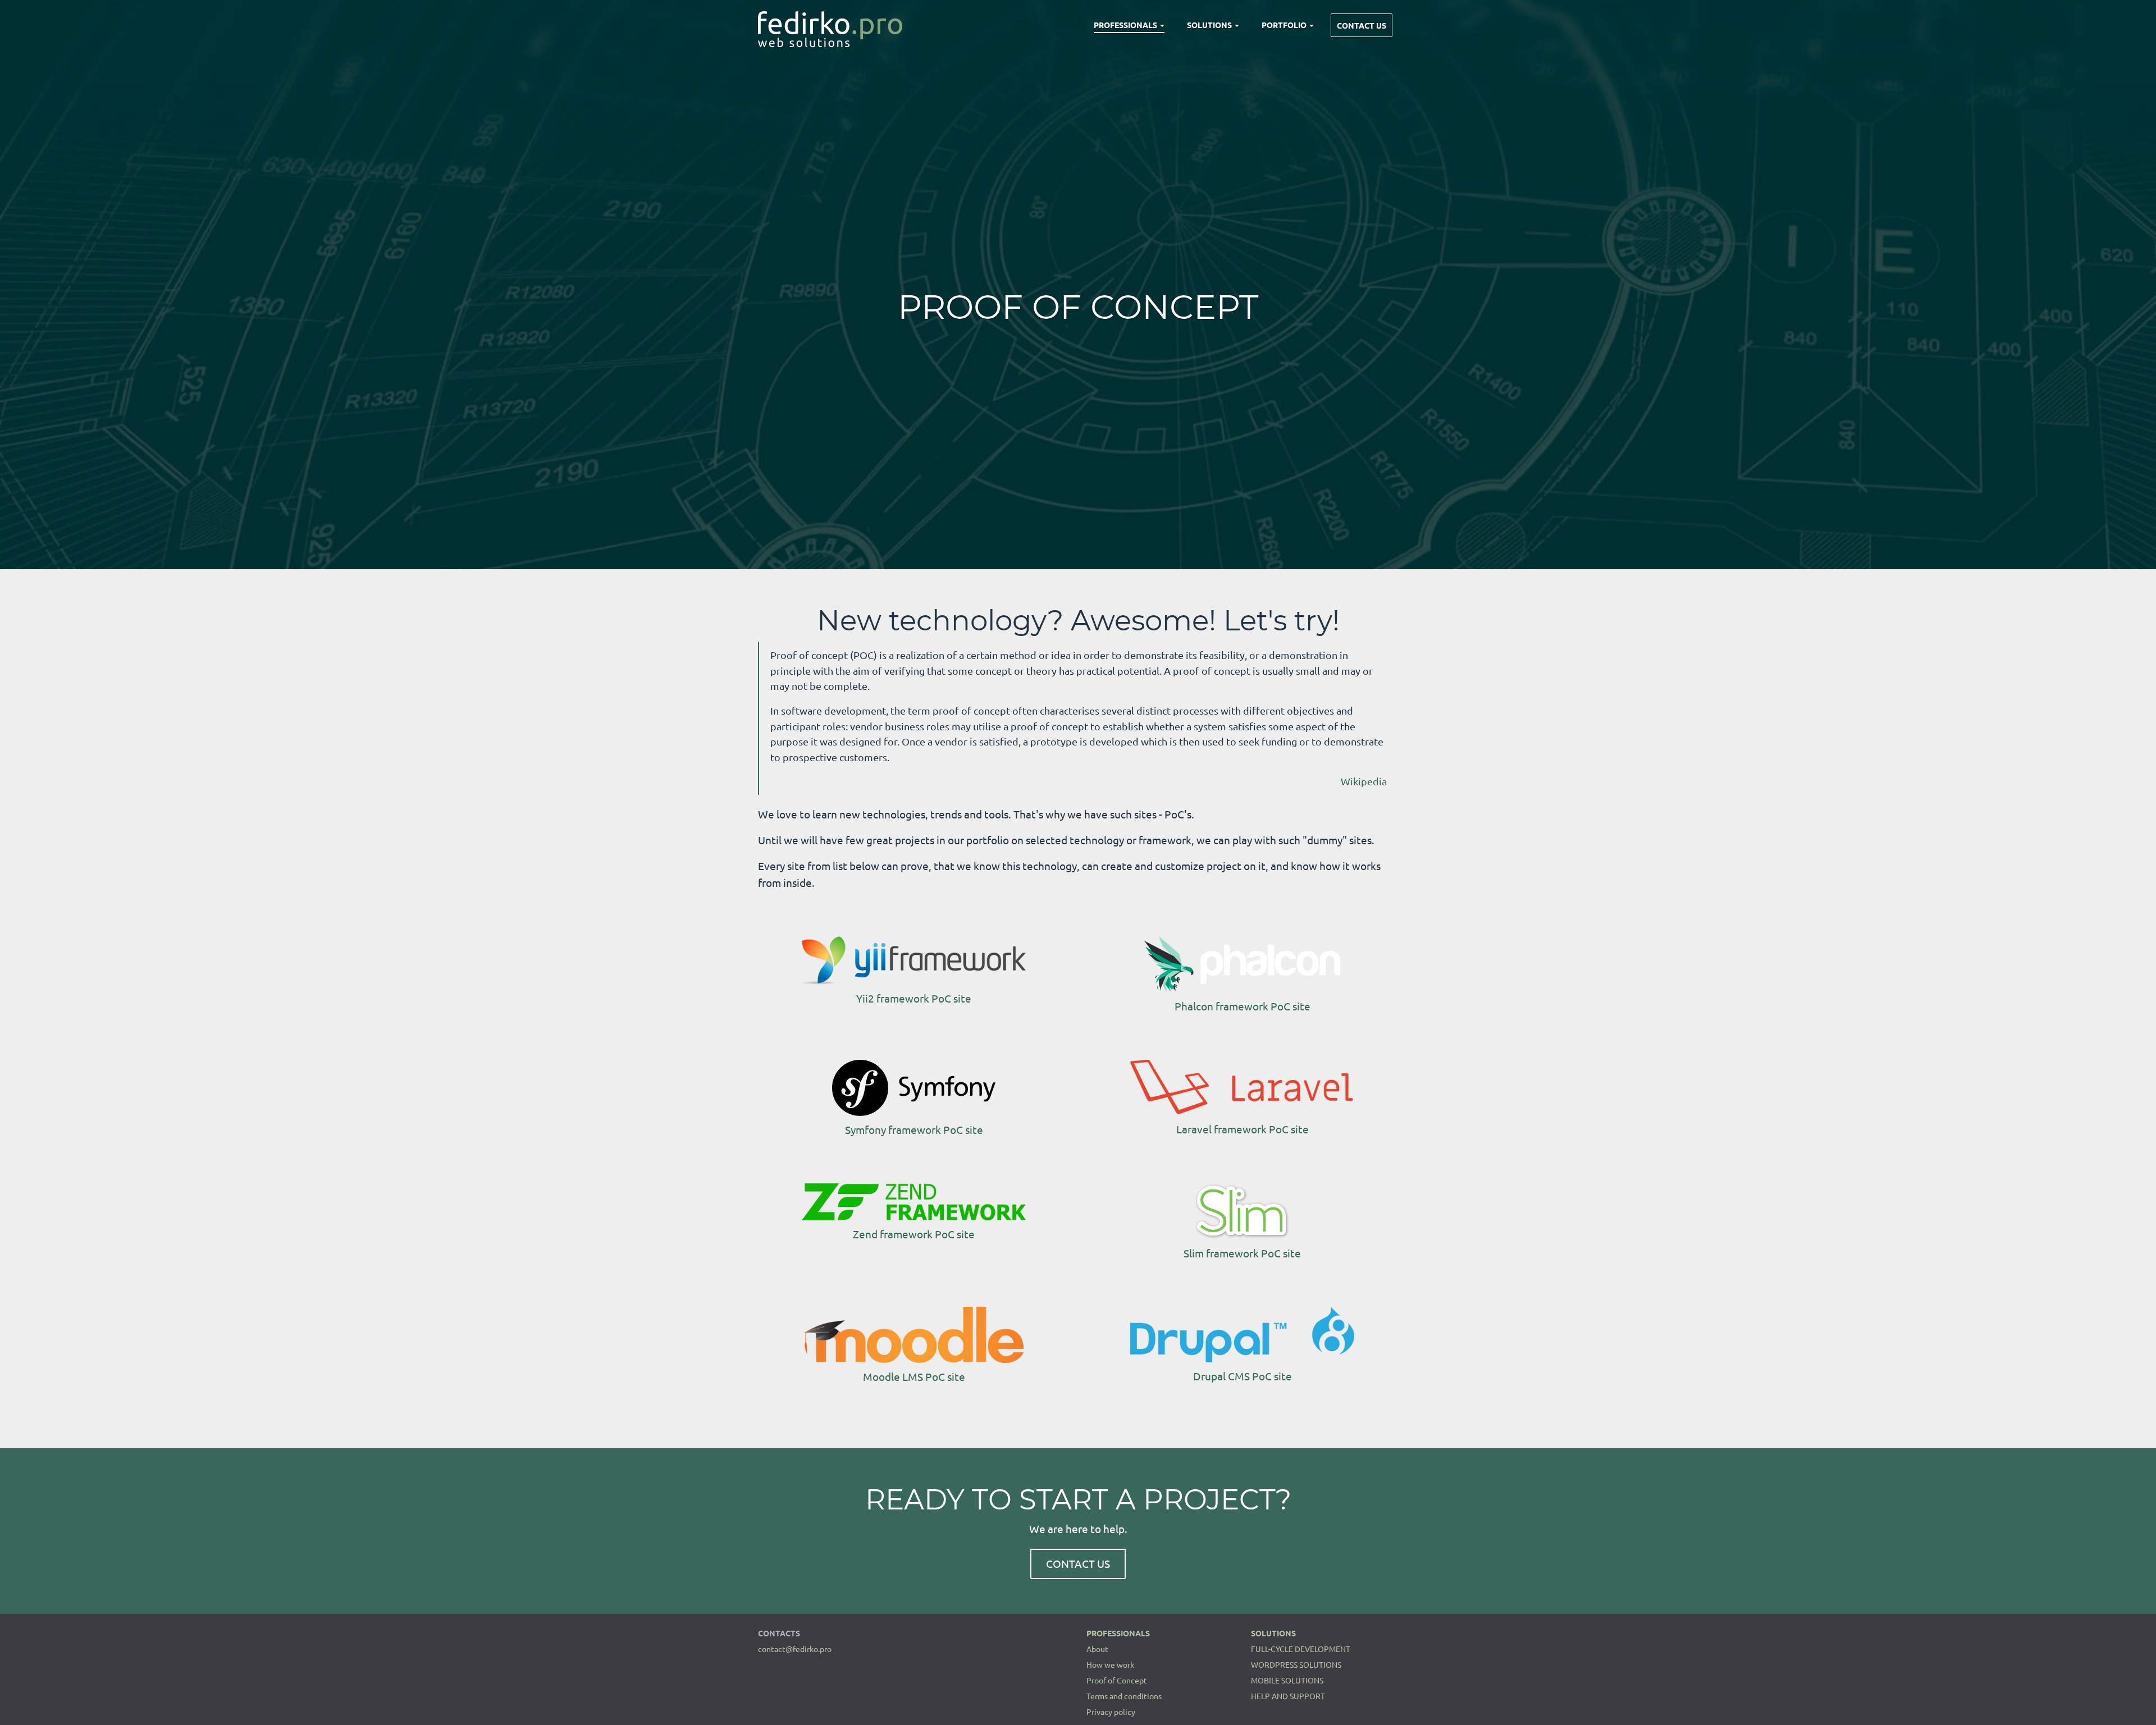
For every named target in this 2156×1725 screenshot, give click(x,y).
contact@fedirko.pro (795, 1649)
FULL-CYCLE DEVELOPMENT (1301, 1649)
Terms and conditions (1124, 1696)
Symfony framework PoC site (914, 1129)
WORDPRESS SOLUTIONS (1296, 1664)
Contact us (1362, 25)
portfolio (1285, 25)
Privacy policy (1111, 1712)
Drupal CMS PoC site (1243, 1376)
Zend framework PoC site (914, 1234)
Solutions (1210, 25)
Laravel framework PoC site (1243, 1129)
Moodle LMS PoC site (914, 1376)
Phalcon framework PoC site (1243, 1006)
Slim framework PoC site (1242, 1253)
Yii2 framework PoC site (914, 998)
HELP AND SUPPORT (1288, 1696)
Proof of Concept (1117, 1680)
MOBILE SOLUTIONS (1287, 1680)
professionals (1126, 25)
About (1097, 1649)
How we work (1110, 1664)
